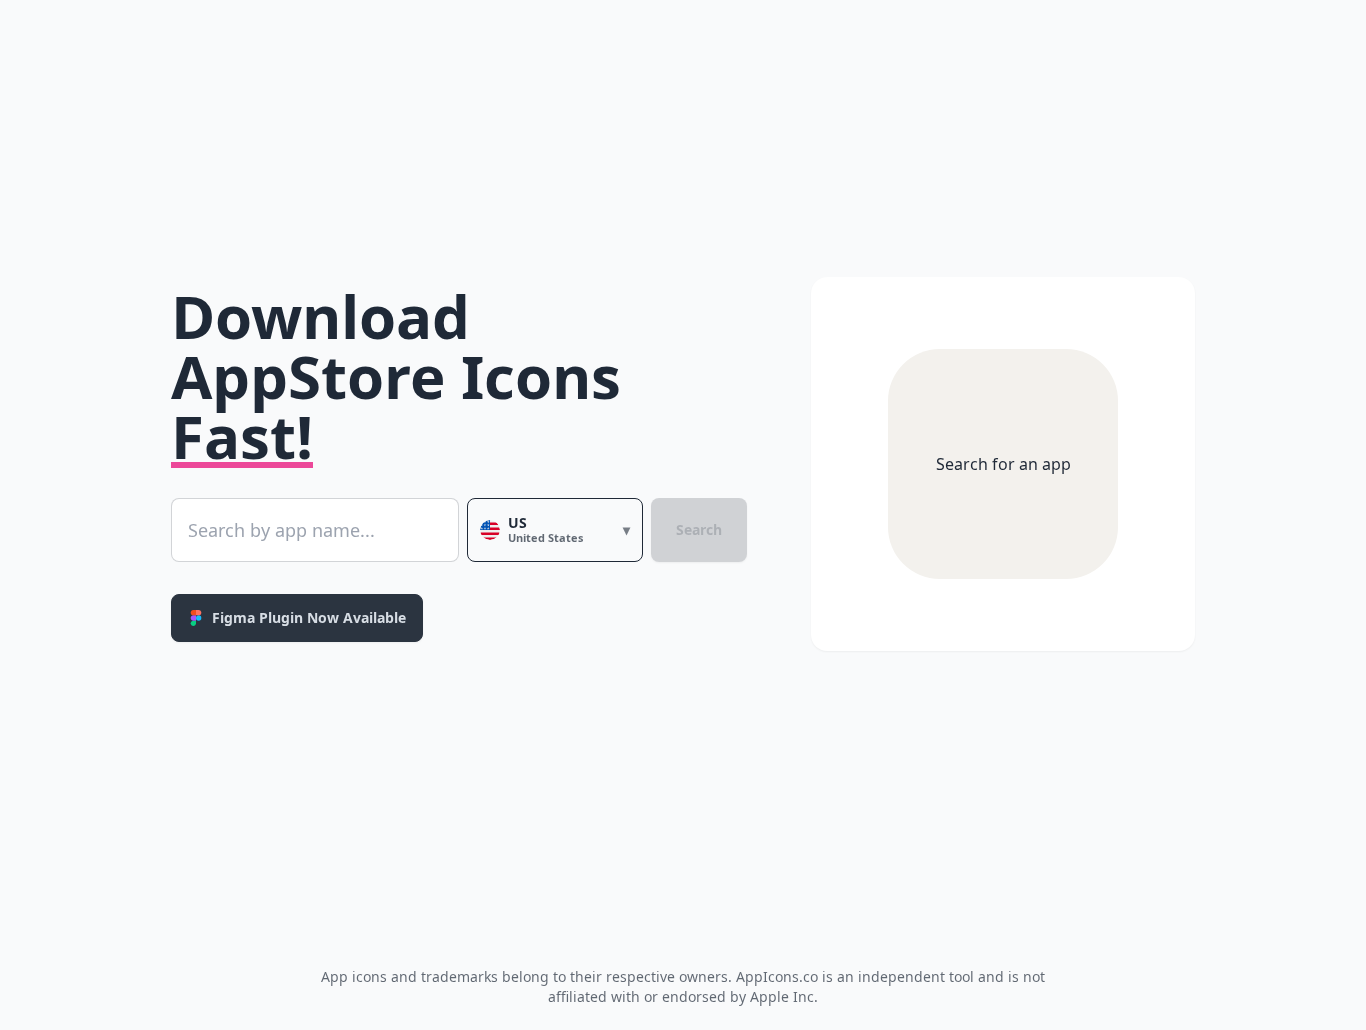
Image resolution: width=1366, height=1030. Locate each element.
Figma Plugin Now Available (309, 617)
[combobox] (315, 530)
